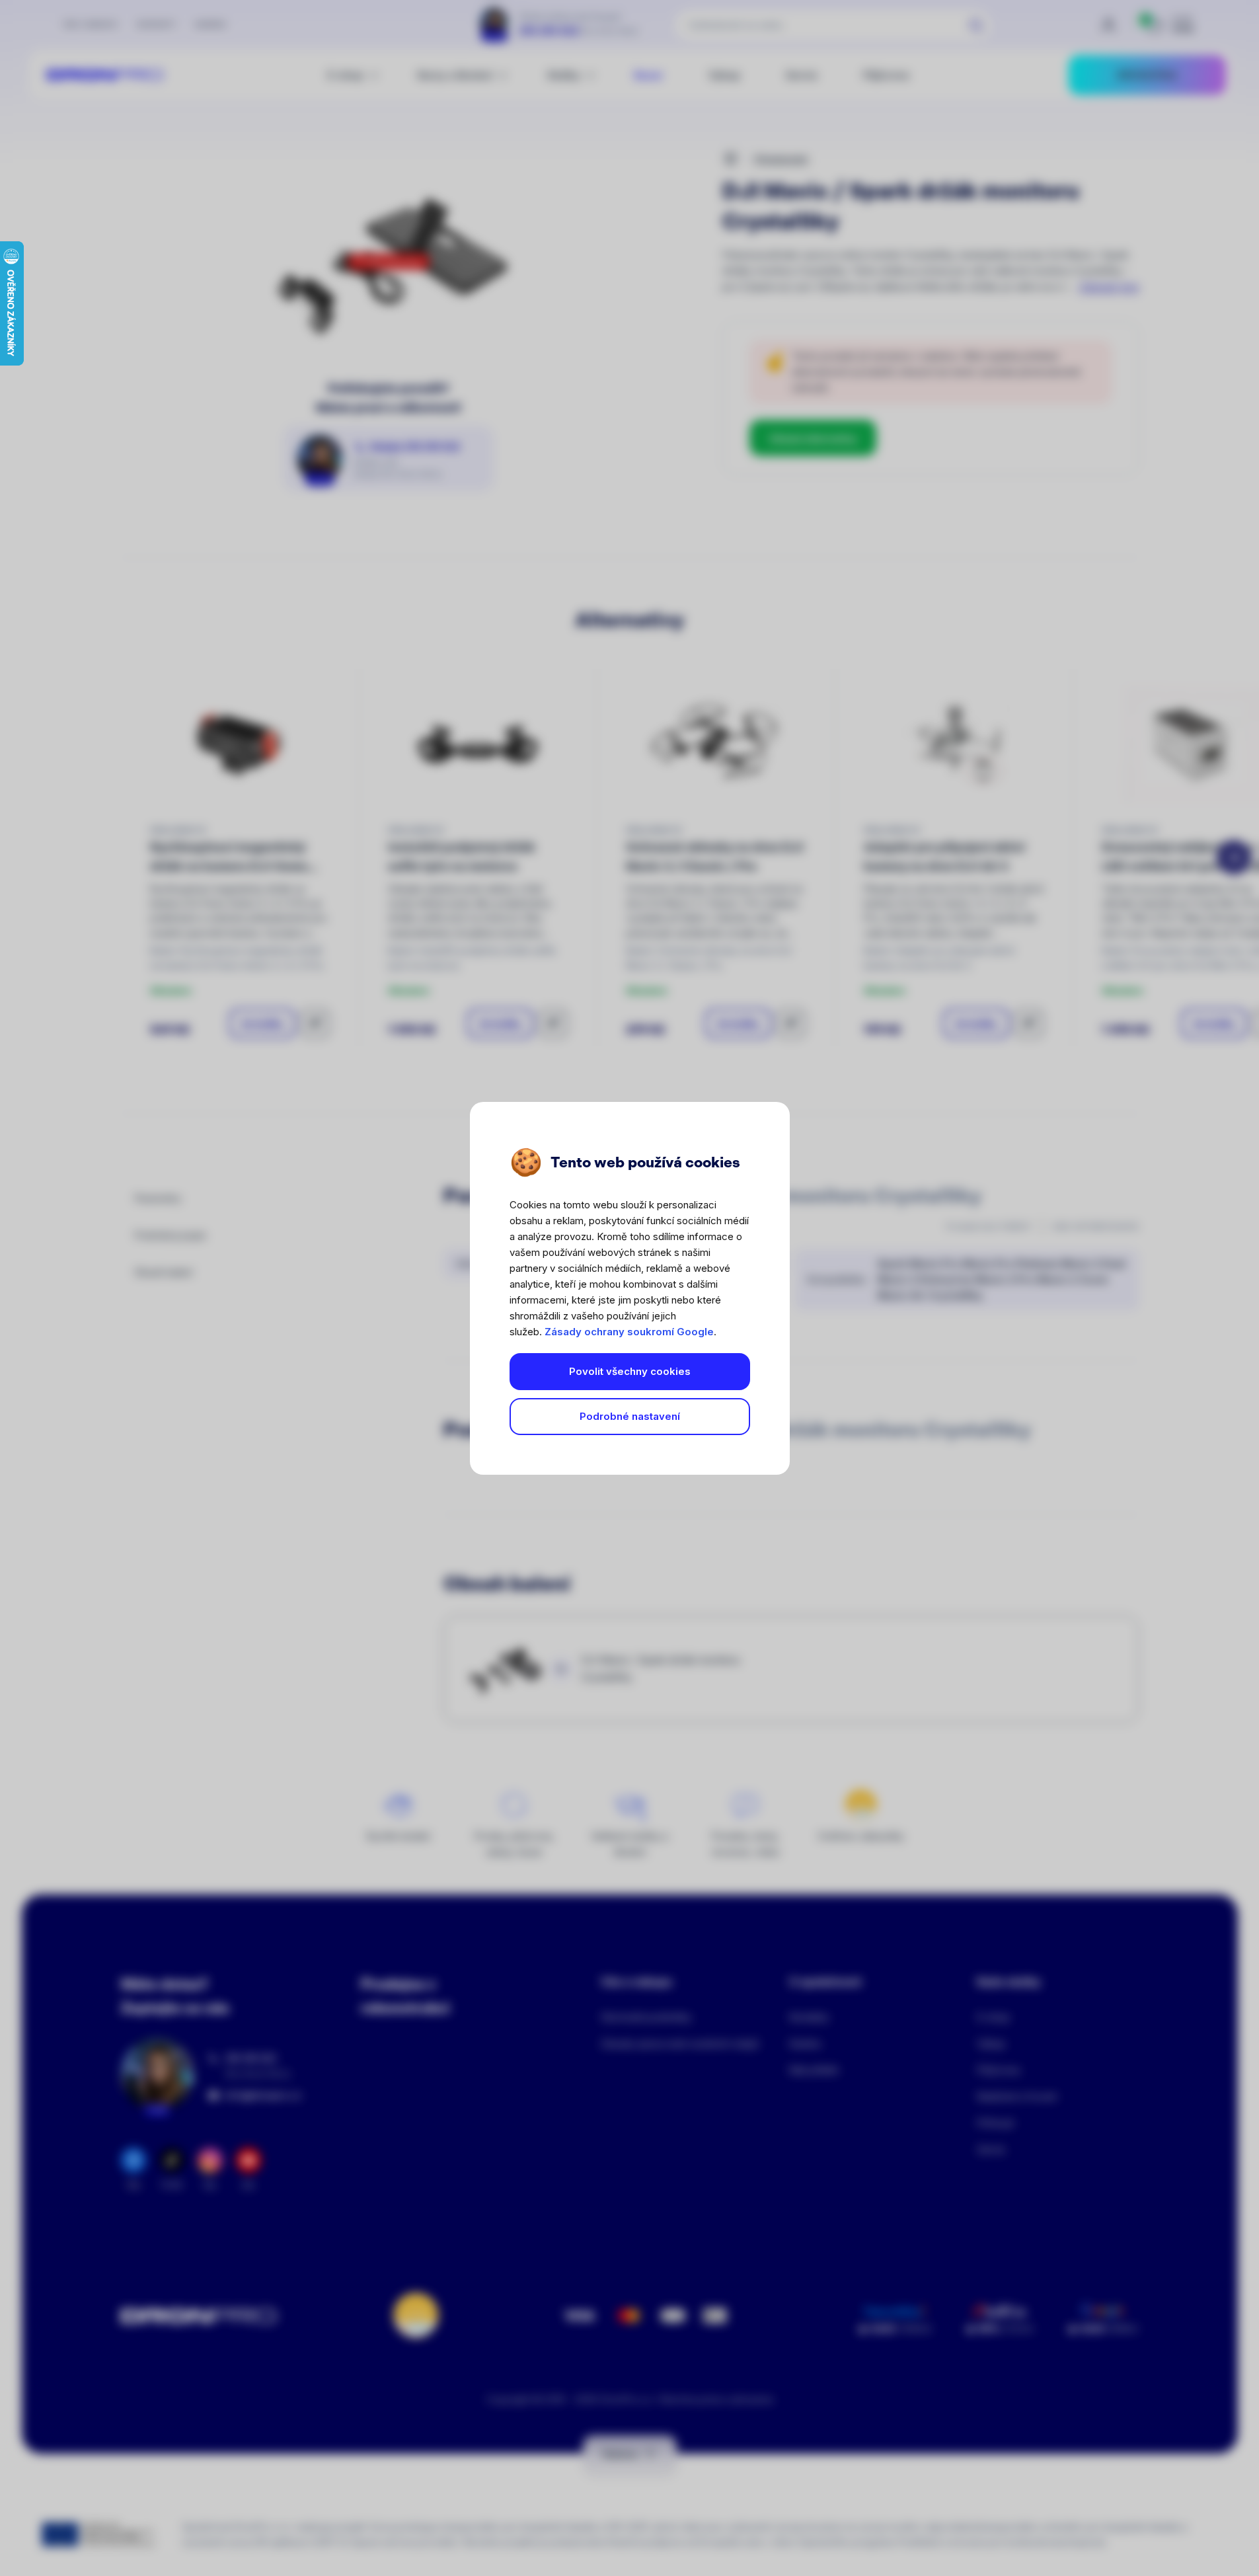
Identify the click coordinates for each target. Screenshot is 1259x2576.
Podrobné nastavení (630, 1416)
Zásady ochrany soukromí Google (629, 1332)
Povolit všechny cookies (630, 1371)
